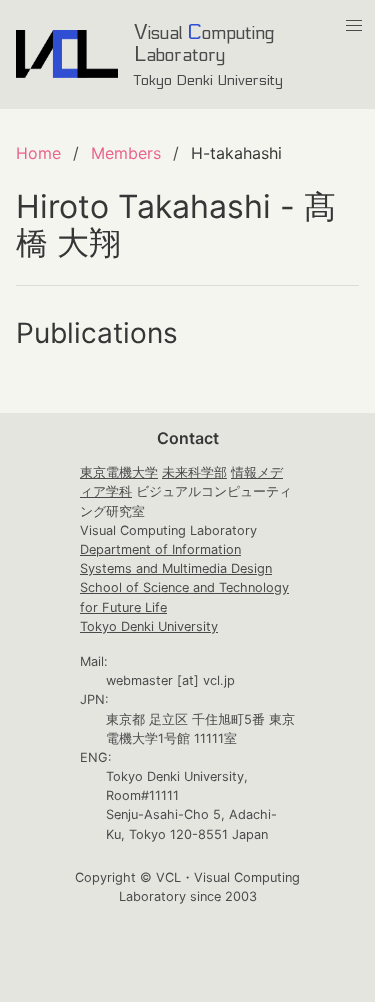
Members (126, 153)
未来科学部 (194, 472)
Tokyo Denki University (149, 626)
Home (38, 153)
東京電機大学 (119, 472)
